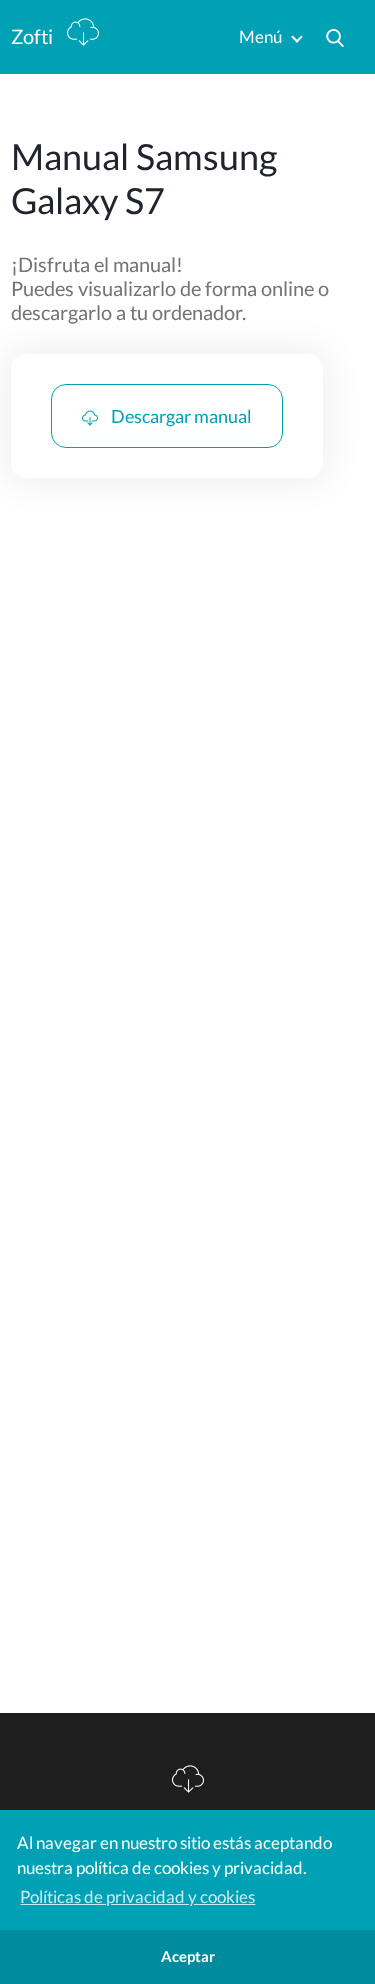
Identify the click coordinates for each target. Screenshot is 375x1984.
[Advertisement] (187, 725)
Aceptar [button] (188, 1956)
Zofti (34, 36)
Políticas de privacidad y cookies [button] (137, 1896)
